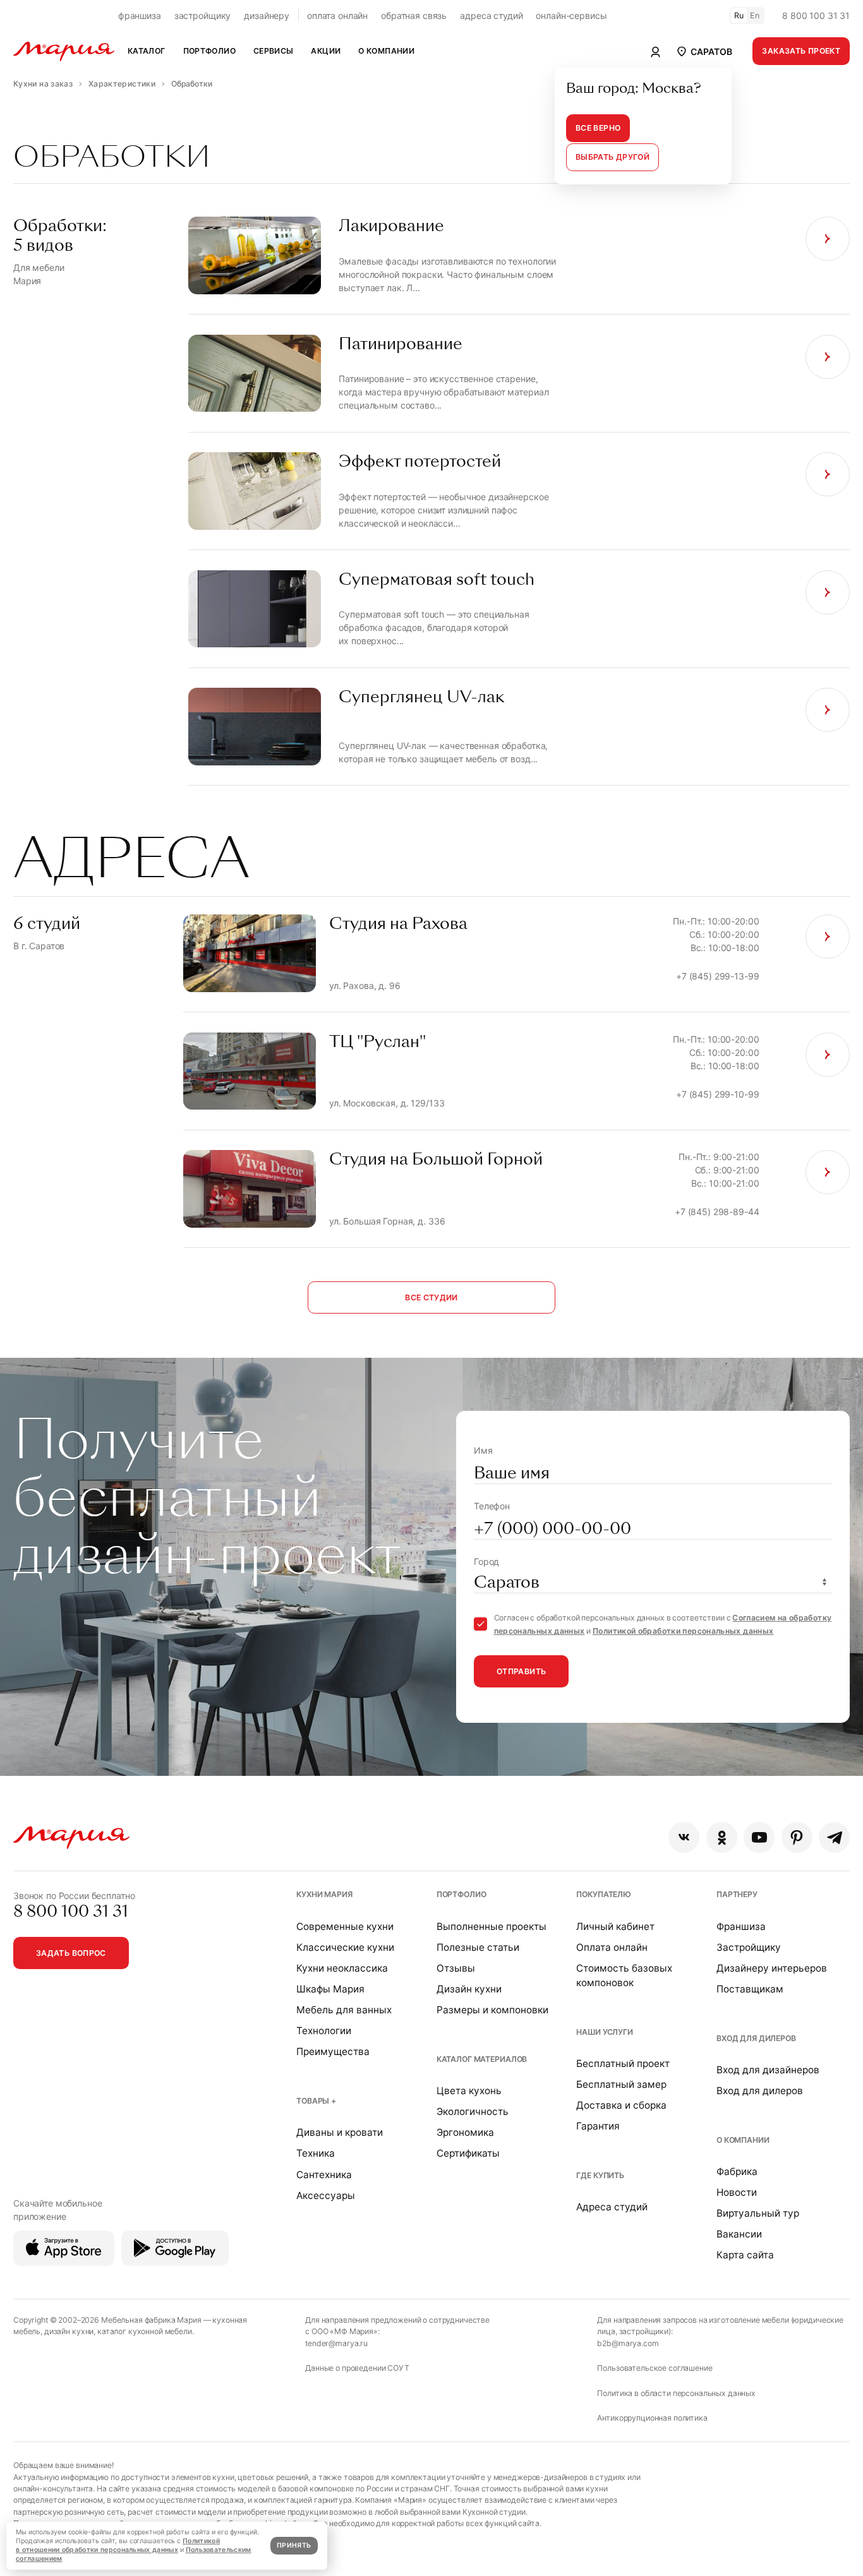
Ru (739, 15)
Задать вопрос (71, 1953)
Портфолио (462, 1894)
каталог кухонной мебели (145, 2331)
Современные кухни (345, 1926)
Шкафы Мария (330, 1989)
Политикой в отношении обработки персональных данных (118, 2545)
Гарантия (598, 2126)
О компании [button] (386, 51)
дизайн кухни (69, 2331)
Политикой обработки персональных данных (683, 1631)
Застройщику (749, 1947)
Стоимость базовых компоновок (624, 1975)
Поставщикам (750, 1989)
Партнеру (737, 1894)
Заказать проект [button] (801, 51)
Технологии (324, 2031)
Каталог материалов (482, 2059)
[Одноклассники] (722, 1837)
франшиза (140, 15)
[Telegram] (834, 1837)
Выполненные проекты (492, 1926)
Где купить (600, 2175)
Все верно (598, 128)
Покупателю (604, 1894)
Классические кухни (345, 1947)
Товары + (316, 2101)
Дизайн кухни (469, 1989)
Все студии (431, 1297)
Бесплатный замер (621, 2084)
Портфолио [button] (209, 51)
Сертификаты (468, 2153)
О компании (743, 2140)
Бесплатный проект (623, 2064)
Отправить (521, 1671)
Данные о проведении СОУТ (357, 2368)
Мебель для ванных (344, 2010)
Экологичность (473, 2112)
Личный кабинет (615, 1926)
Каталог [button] (147, 51)
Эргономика (465, 2132)
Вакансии (739, 2234)
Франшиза (741, 1926)
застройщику (202, 15)
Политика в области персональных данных (676, 2393)
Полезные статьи (478, 1947)
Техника (316, 2153)
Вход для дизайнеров (768, 2070)
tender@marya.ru (336, 2343)
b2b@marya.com (628, 2343)
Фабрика (737, 2172)
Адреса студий (612, 2207)
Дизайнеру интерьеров (772, 1968)
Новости (737, 2192)
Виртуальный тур (758, 2213)
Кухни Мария (324, 1894)
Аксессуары (326, 2196)
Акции (326, 51)
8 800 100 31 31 (816, 15)
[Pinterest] (797, 1837)
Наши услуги (604, 2032)
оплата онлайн (337, 15)
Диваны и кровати (340, 2132)
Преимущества (333, 2052)
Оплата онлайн (612, 1947)
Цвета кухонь (469, 2091)
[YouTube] (759, 1837)
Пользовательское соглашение (655, 2368)
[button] (703, 51)
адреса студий (491, 15)
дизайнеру (267, 15)
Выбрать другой (613, 157)
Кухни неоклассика (342, 1968)
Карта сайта (745, 2255)
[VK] (684, 1837)
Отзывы (456, 1968)
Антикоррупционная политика (652, 2418)
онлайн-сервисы (571, 15)
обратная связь (414, 15)
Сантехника (324, 2175)
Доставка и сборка (621, 2105)
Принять (294, 2545)
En (755, 15)
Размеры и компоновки (492, 2010)
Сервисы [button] (274, 51)
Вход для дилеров (756, 2038)
